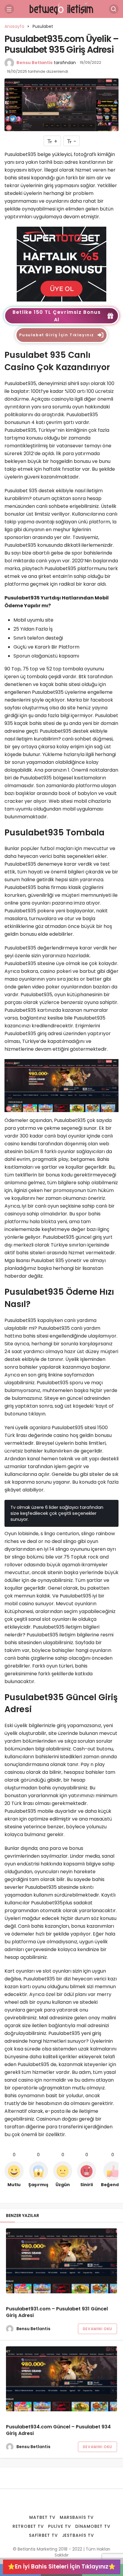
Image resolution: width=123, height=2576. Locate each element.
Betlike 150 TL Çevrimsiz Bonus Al (57, 316)
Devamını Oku (97, 2329)
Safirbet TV (43, 2535)
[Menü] (9, 9)
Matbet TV (42, 2517)
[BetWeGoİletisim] (61, 9)
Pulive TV (60, 2526)
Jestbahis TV (78, 2535)
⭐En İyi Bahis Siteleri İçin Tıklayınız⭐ (62, 2567)
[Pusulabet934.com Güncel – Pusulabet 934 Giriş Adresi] (61, 2379)
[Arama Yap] (114, 9)
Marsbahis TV (77, 2517)
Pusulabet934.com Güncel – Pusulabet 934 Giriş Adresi (58, 2430)
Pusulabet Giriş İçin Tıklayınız (57, 335)
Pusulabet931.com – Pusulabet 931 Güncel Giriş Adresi (57, 2312)
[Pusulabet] (61, 264)
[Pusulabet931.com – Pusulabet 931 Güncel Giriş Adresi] (61, 2261)
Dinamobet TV (93, 2526)
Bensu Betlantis (34, 63)
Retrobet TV (28, 2526)
